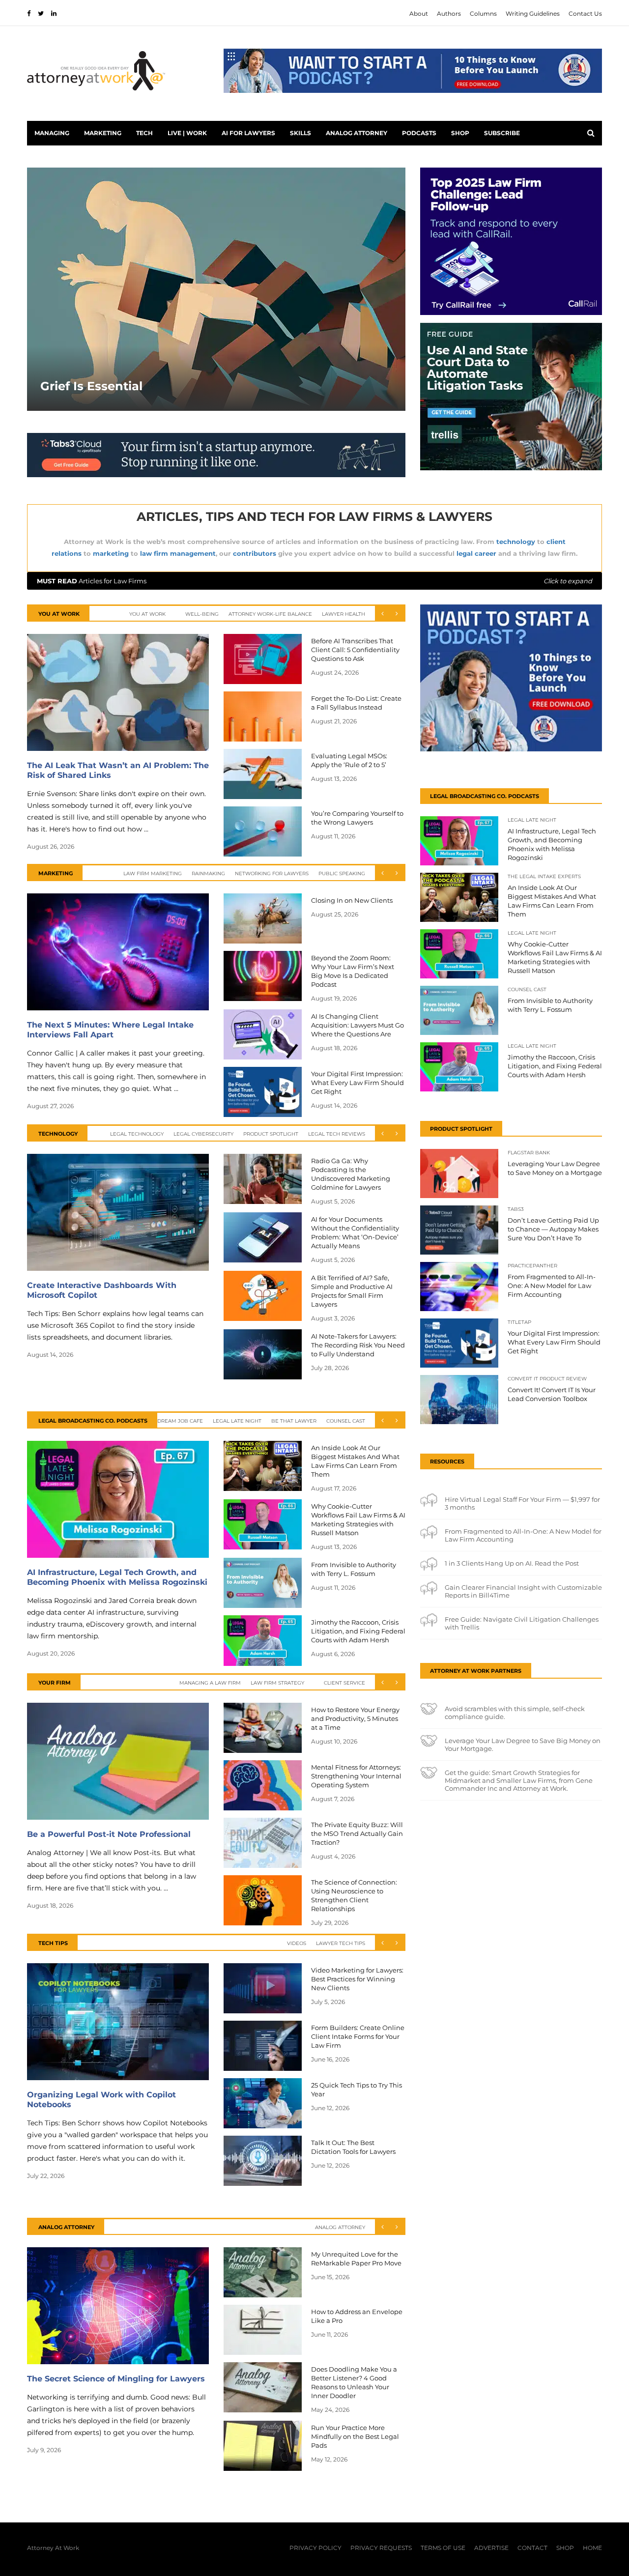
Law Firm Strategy (277, 1683)
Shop (460, 133)
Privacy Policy (315, 2548)
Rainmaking (208, 873)
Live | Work (187, 133)
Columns (483, 14)
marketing (111, 553)
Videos (297, 1943)
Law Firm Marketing (153, 873)
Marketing (103, 133)
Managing (52, 133)
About (419, 14)
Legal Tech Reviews (337, 1134)
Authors (449, 14)
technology (516, 542)
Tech (144, 133)
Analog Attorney (357, 133)
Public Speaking (342, 873)
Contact (532, 2548)
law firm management (178, 553)
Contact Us (585, 14)
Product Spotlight (271, 1134)
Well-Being (202, 614)
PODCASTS (419, 133)
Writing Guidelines (533, 14)
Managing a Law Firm (210, 1683)
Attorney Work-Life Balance (270, 614)
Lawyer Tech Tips (341, 1943)
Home (592, 2548)
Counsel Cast (346, 1421)
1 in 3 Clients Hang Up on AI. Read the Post (512, 1563)
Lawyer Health (343, 614)
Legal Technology (137, 1134)
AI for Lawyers (248, 133)
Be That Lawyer (294, 1421)
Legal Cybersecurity (203, 1134)
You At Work (147, 614)
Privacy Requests (381, 2548)
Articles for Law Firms (314, 581)
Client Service (344, 1683)
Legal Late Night (237, 1421)
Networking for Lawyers (272, 873)
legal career (476, 553)
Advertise (491, 2548)
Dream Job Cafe (180, 1421)
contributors (255, 553)
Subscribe (502, 133)
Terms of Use (443, 2548)
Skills (300, 133)
